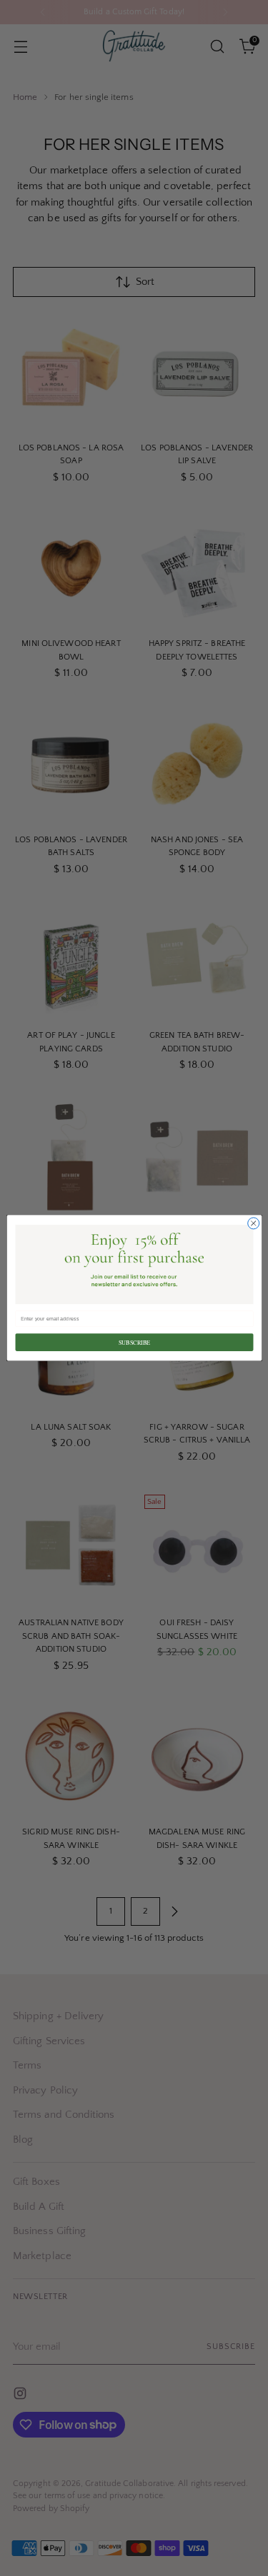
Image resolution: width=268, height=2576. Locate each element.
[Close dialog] (253, 1223)
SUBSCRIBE (134, 1342)
